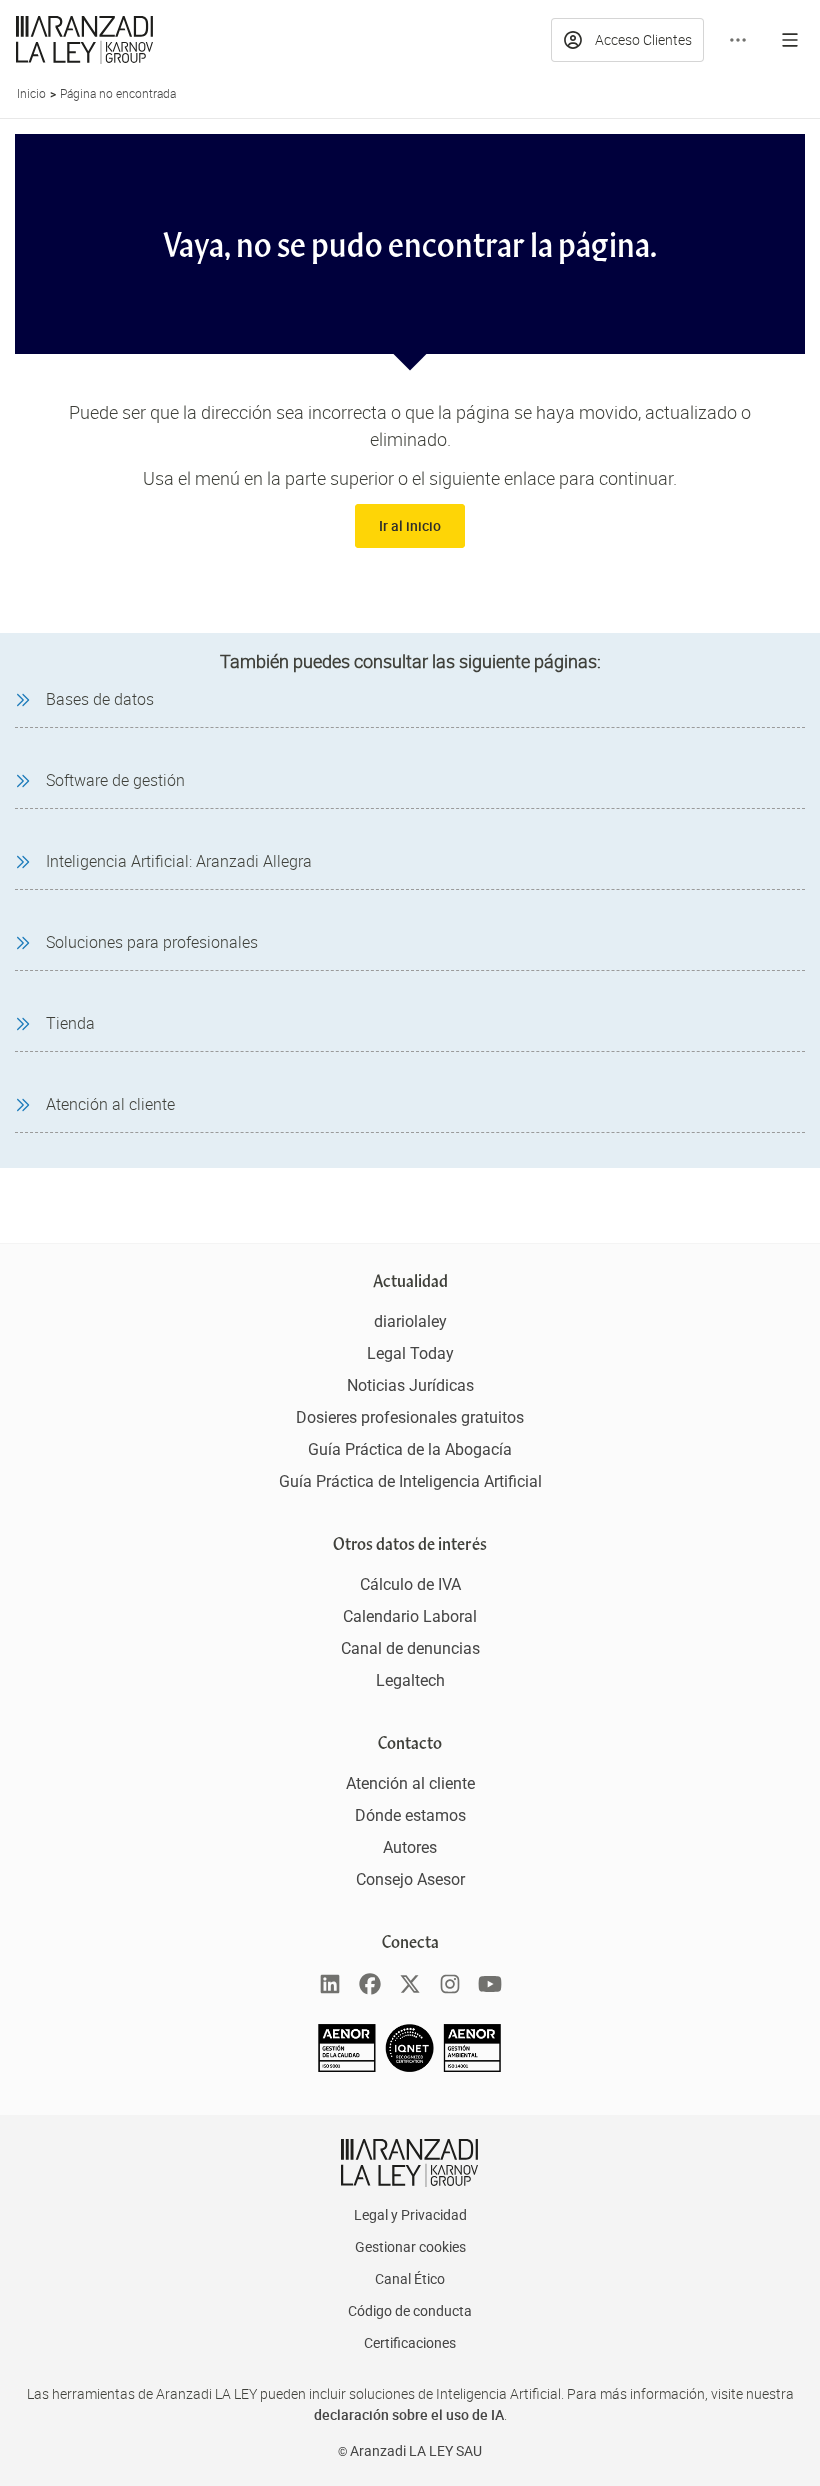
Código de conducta (410, 2311)
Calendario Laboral (410, 1616)
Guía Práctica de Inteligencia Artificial (410, 1481)
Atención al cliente (410, 1783)
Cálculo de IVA (410, 1584)
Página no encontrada (118, 93)
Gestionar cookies (410, 2247)
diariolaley (410, 1321)
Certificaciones (410, 2343)
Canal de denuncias (410, 1648)
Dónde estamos (410, 1815)
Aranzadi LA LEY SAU (416, 2451)
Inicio (31, 93)
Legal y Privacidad (410, 2215)
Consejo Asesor (410, 1879)
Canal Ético (410, 2279)
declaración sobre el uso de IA (409, 2414)
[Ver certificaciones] (410, 2066)
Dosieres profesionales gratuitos (410, 1417)
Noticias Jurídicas (410, 1385)
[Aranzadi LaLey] (409, 2163)
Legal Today (410, 1353)
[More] (738, 40)
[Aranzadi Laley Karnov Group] (84, 40)
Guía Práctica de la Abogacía (410, 1449)
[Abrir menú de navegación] (790, 40)
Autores (410, 1847)
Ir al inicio (410, 525)
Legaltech (410, 1680)
